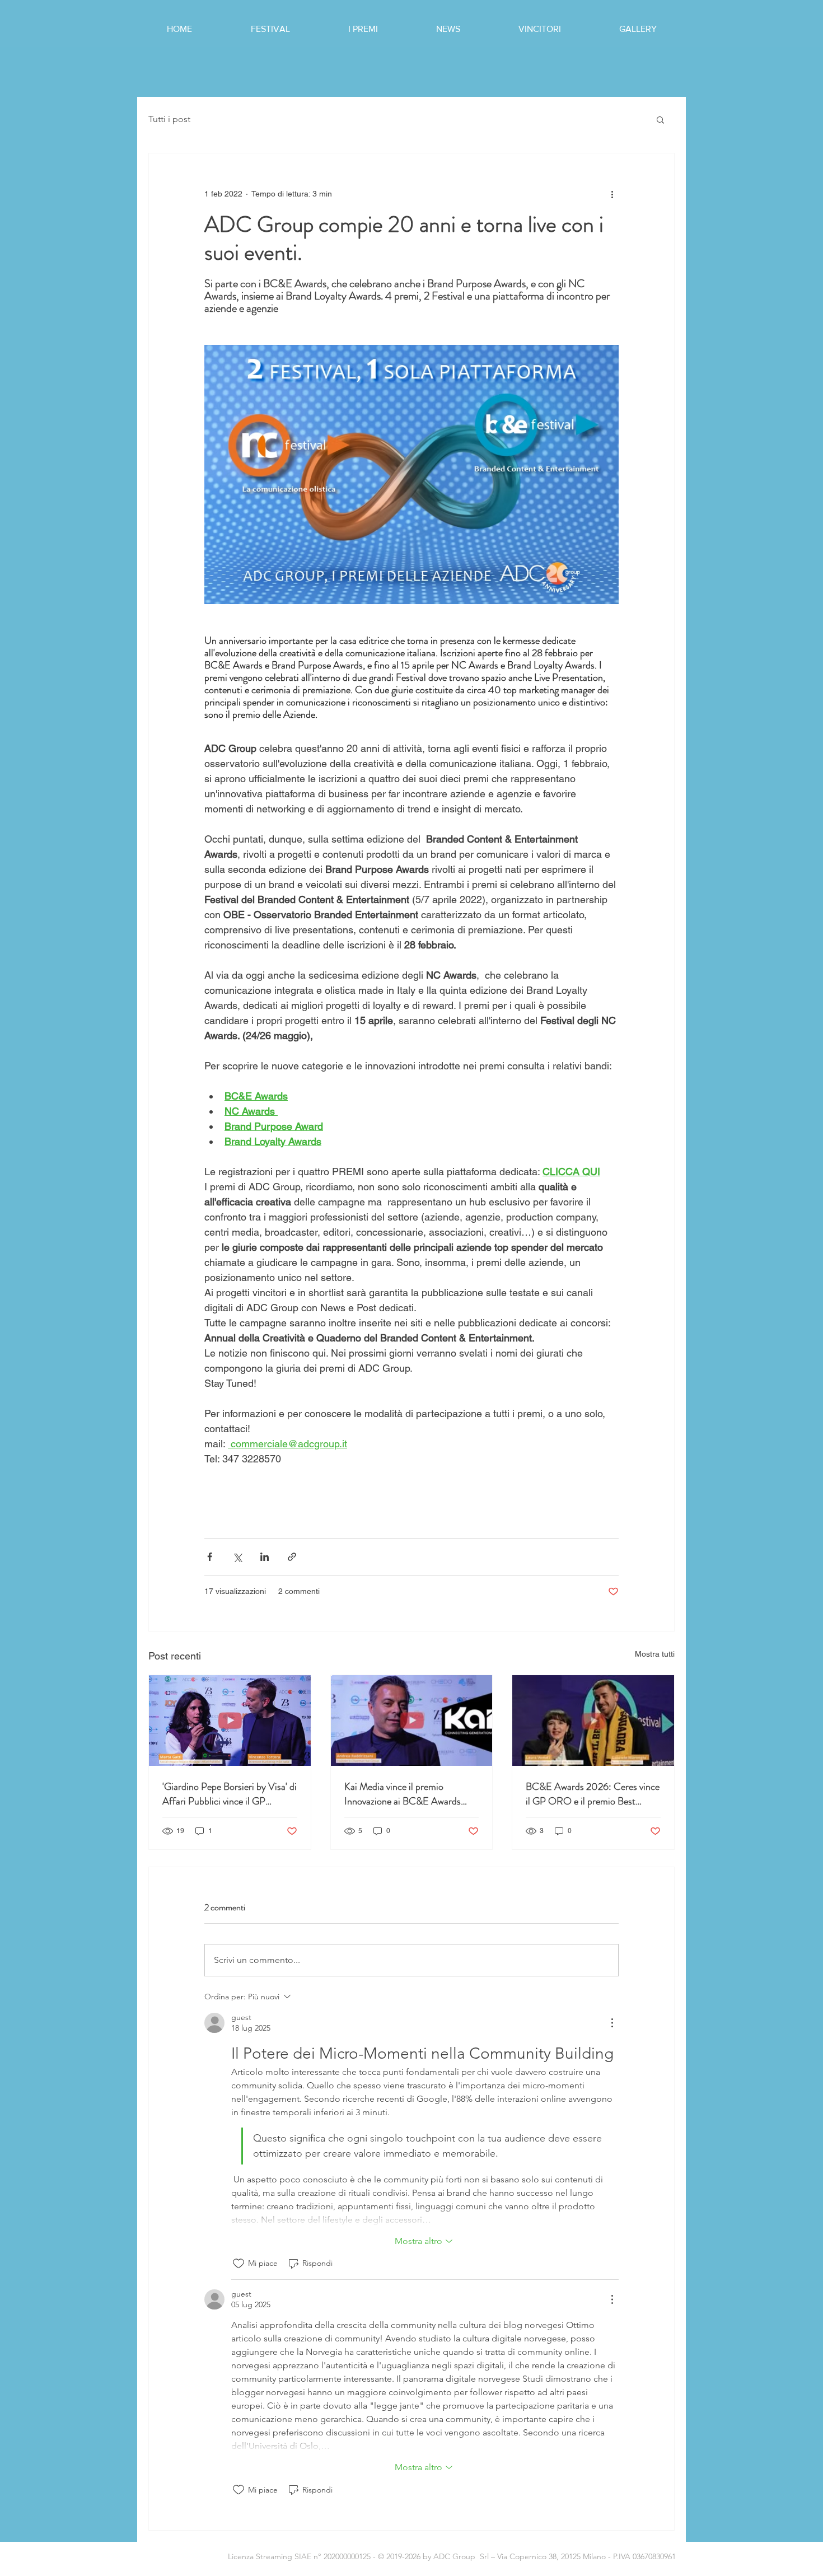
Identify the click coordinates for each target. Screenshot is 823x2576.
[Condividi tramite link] (292, 1557)
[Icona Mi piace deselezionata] (239, 2264)
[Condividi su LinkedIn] (265, 1557)
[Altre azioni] (612, 194)
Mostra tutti (655, 1654)
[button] (660, 119)
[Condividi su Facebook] (210, 1557)
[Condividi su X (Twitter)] (237, 1557)
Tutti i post (169, 119)
